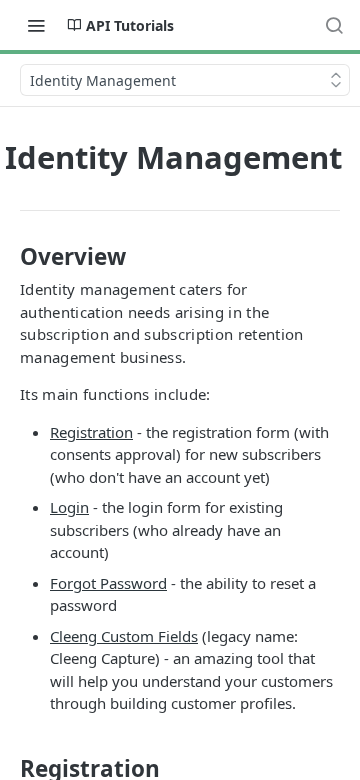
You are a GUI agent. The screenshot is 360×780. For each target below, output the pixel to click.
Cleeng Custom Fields (124, 636)
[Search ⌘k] (334, 25)
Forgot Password (108, 583)
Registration (91, 432)
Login (69, 507)
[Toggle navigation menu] (36, 25)
